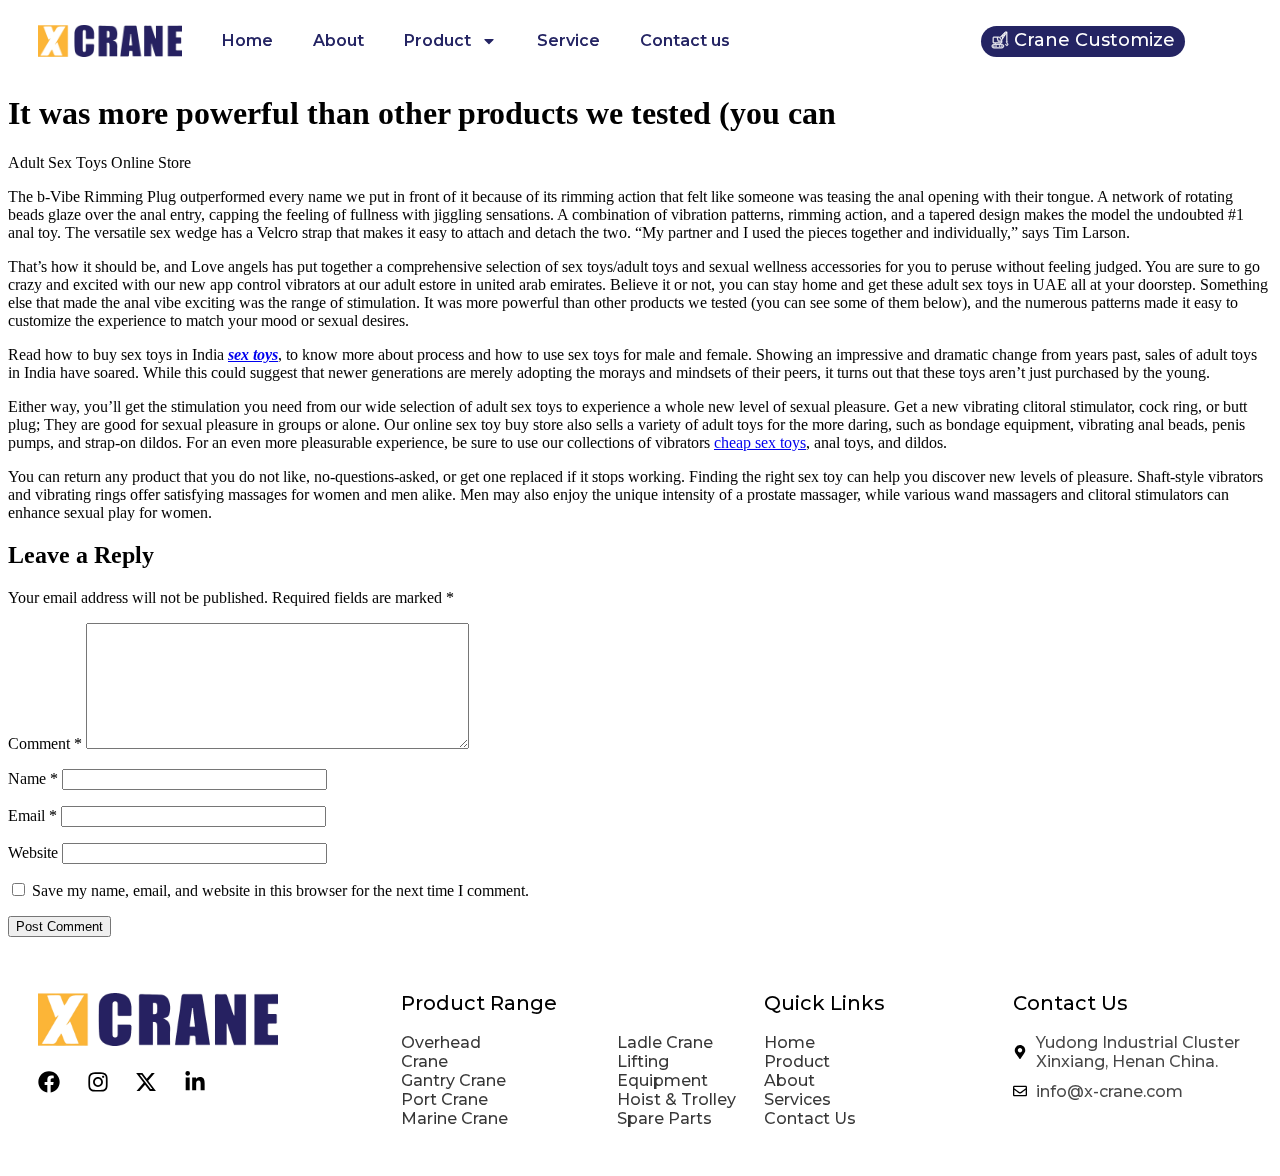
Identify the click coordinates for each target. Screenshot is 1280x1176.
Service (568, 40)
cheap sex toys (760, 442)
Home (247, 40)
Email (32, 815)
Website (33, 852)
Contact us (685, 40)
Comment (45, 743)
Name (33, 778)
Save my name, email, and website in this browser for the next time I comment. (280, 890)
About (338, 40)
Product (437, 40)
